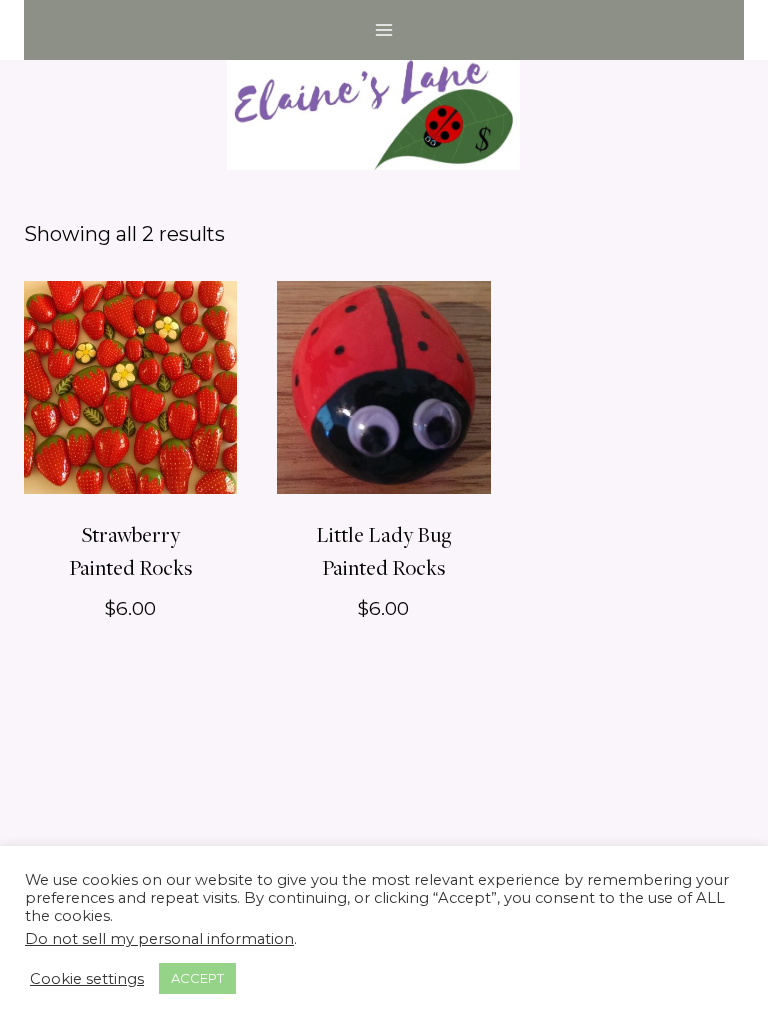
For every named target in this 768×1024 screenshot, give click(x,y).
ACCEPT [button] (197, 978)
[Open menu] (384, 29)
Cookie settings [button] (87, 979)
